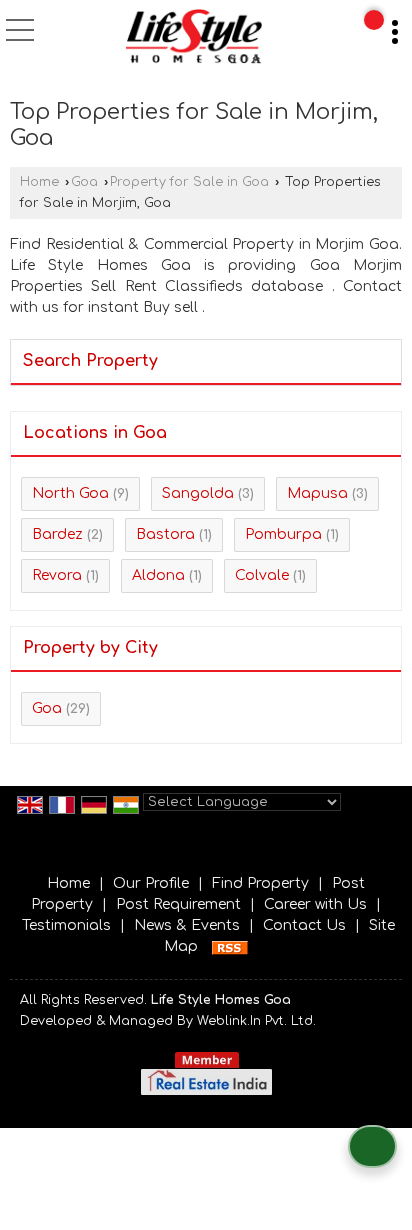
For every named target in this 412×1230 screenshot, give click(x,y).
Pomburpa (283, 534)
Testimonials (66, 925)
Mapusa (317, 493)
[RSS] (230, 946)
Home (39, 182)
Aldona (158, 575)
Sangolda (198, 493)
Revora (57, 575)
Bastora (165, 534)
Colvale (262, 575)
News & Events (187, 925)
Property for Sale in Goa (189, 182)
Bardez (57, 534)
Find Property (260, 883)
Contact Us (304, 925)
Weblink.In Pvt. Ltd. (256, 1021)
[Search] (374, 20)
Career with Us (315, 904)
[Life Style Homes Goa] (193, 38)
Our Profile (151, 883)
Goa (84, 182)
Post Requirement (178, 904)
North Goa (70, 493)
